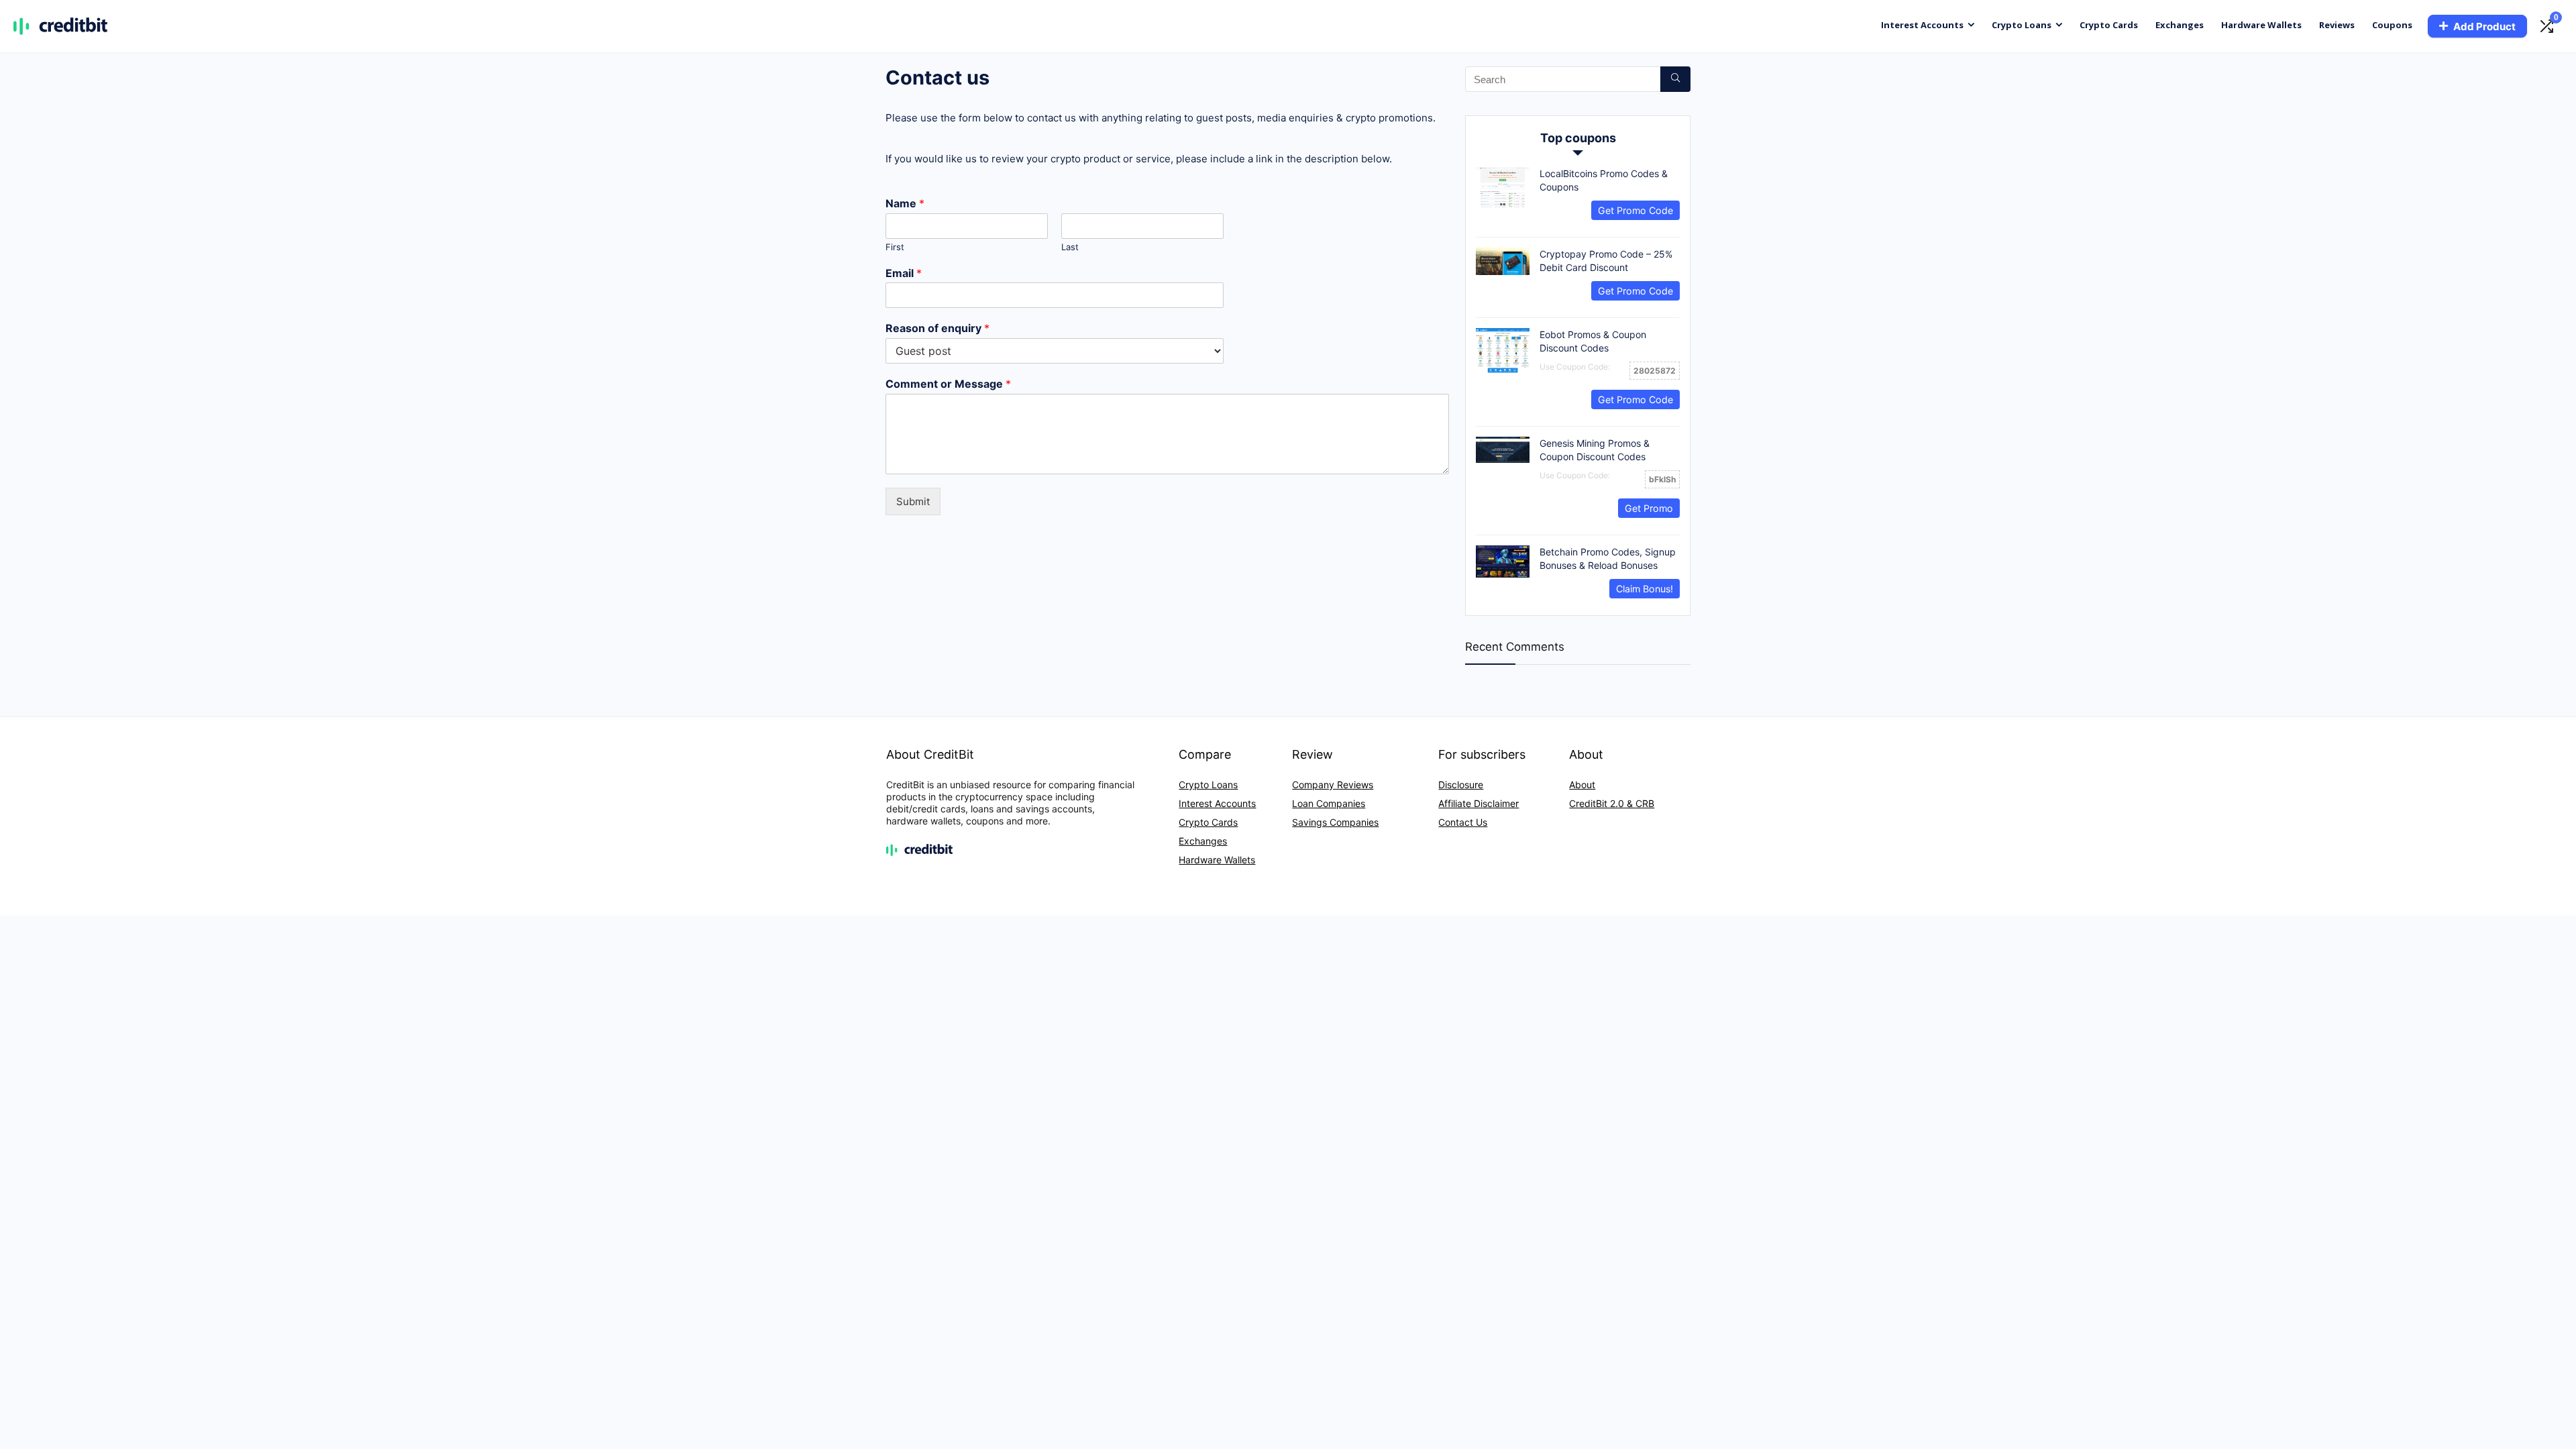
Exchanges (2180, 25)
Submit (913, 501)
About (1582, 785)
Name (905, 203)
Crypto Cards (2109, 25)
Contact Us (1463, 822)
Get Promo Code (1635, 210)
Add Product (2484, 26)
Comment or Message (948, 384)
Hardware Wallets (2261, 25)
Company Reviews (1333, 785)
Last (1070, 247)
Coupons (2392, 25)
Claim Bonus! (1645, 589)
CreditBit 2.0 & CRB (1612, 803)
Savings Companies (1335, 822)
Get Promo (1649, 508)
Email (904, 273)
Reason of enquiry (937, 328)
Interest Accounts (1922, 25)
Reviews (2337, 25)
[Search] (1675, 79)
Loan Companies (1329, 803)
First (895, 247)
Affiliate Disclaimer (1479, 803)
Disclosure (1461, 785)
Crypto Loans (2022, 25)
